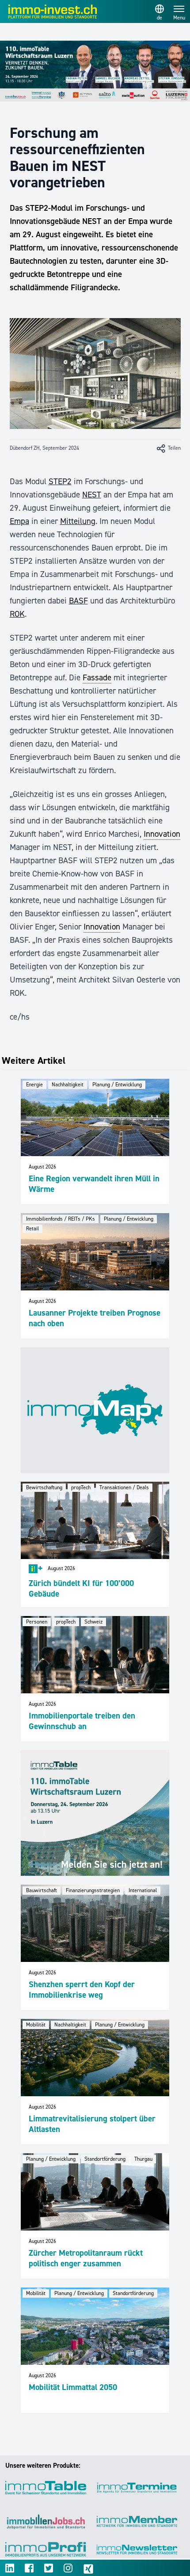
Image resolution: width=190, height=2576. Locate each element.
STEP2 (60, 481)
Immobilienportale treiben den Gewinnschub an (82, 1721)
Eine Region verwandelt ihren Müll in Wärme (94, 1184)
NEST (92, 495)
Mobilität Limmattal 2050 (73, 2387)
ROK (17, 614)
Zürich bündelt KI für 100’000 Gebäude (81, 1588)
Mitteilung (78, 521)
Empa (19, 521)
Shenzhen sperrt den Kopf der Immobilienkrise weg (82, 1990)
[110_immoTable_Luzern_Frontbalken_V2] (95, 71)
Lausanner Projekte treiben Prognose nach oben (95, 1318)
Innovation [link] (162, 834)
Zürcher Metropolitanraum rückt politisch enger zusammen (86, 2258)
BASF (78, 601)
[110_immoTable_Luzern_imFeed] (95, 1813)
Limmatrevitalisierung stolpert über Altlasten (92, 2124)
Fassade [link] (97, 677)
